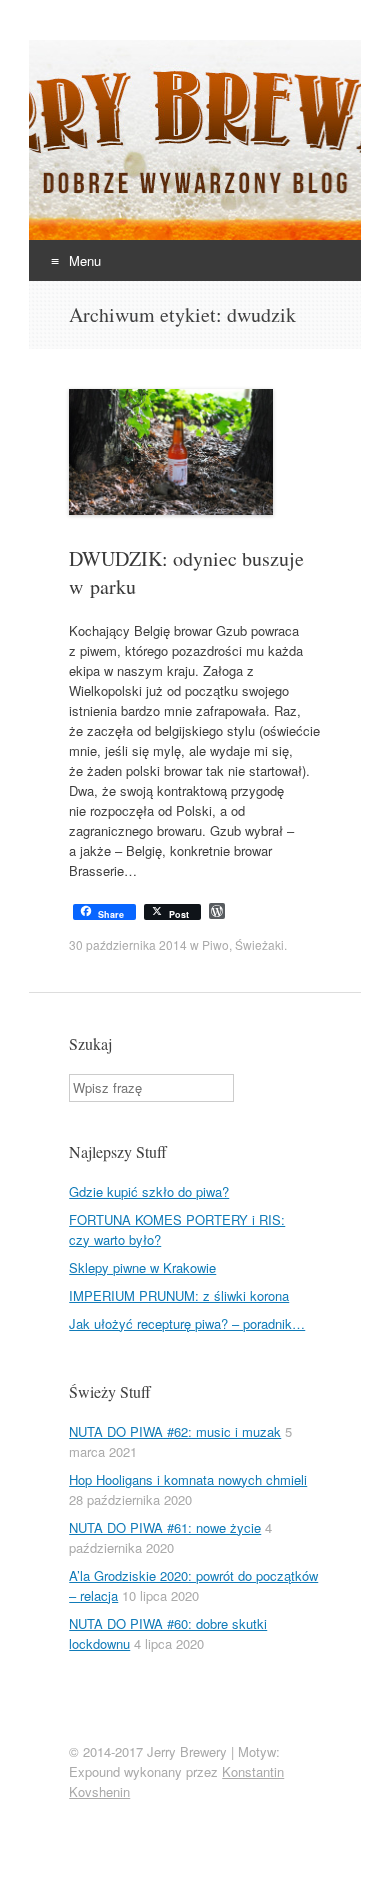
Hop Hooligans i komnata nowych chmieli (188, 1479)
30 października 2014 (128, 944)
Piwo (215, 944)
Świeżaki (259, 944)
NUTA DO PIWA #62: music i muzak (175, 1431)
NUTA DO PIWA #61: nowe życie (165, 1527)
